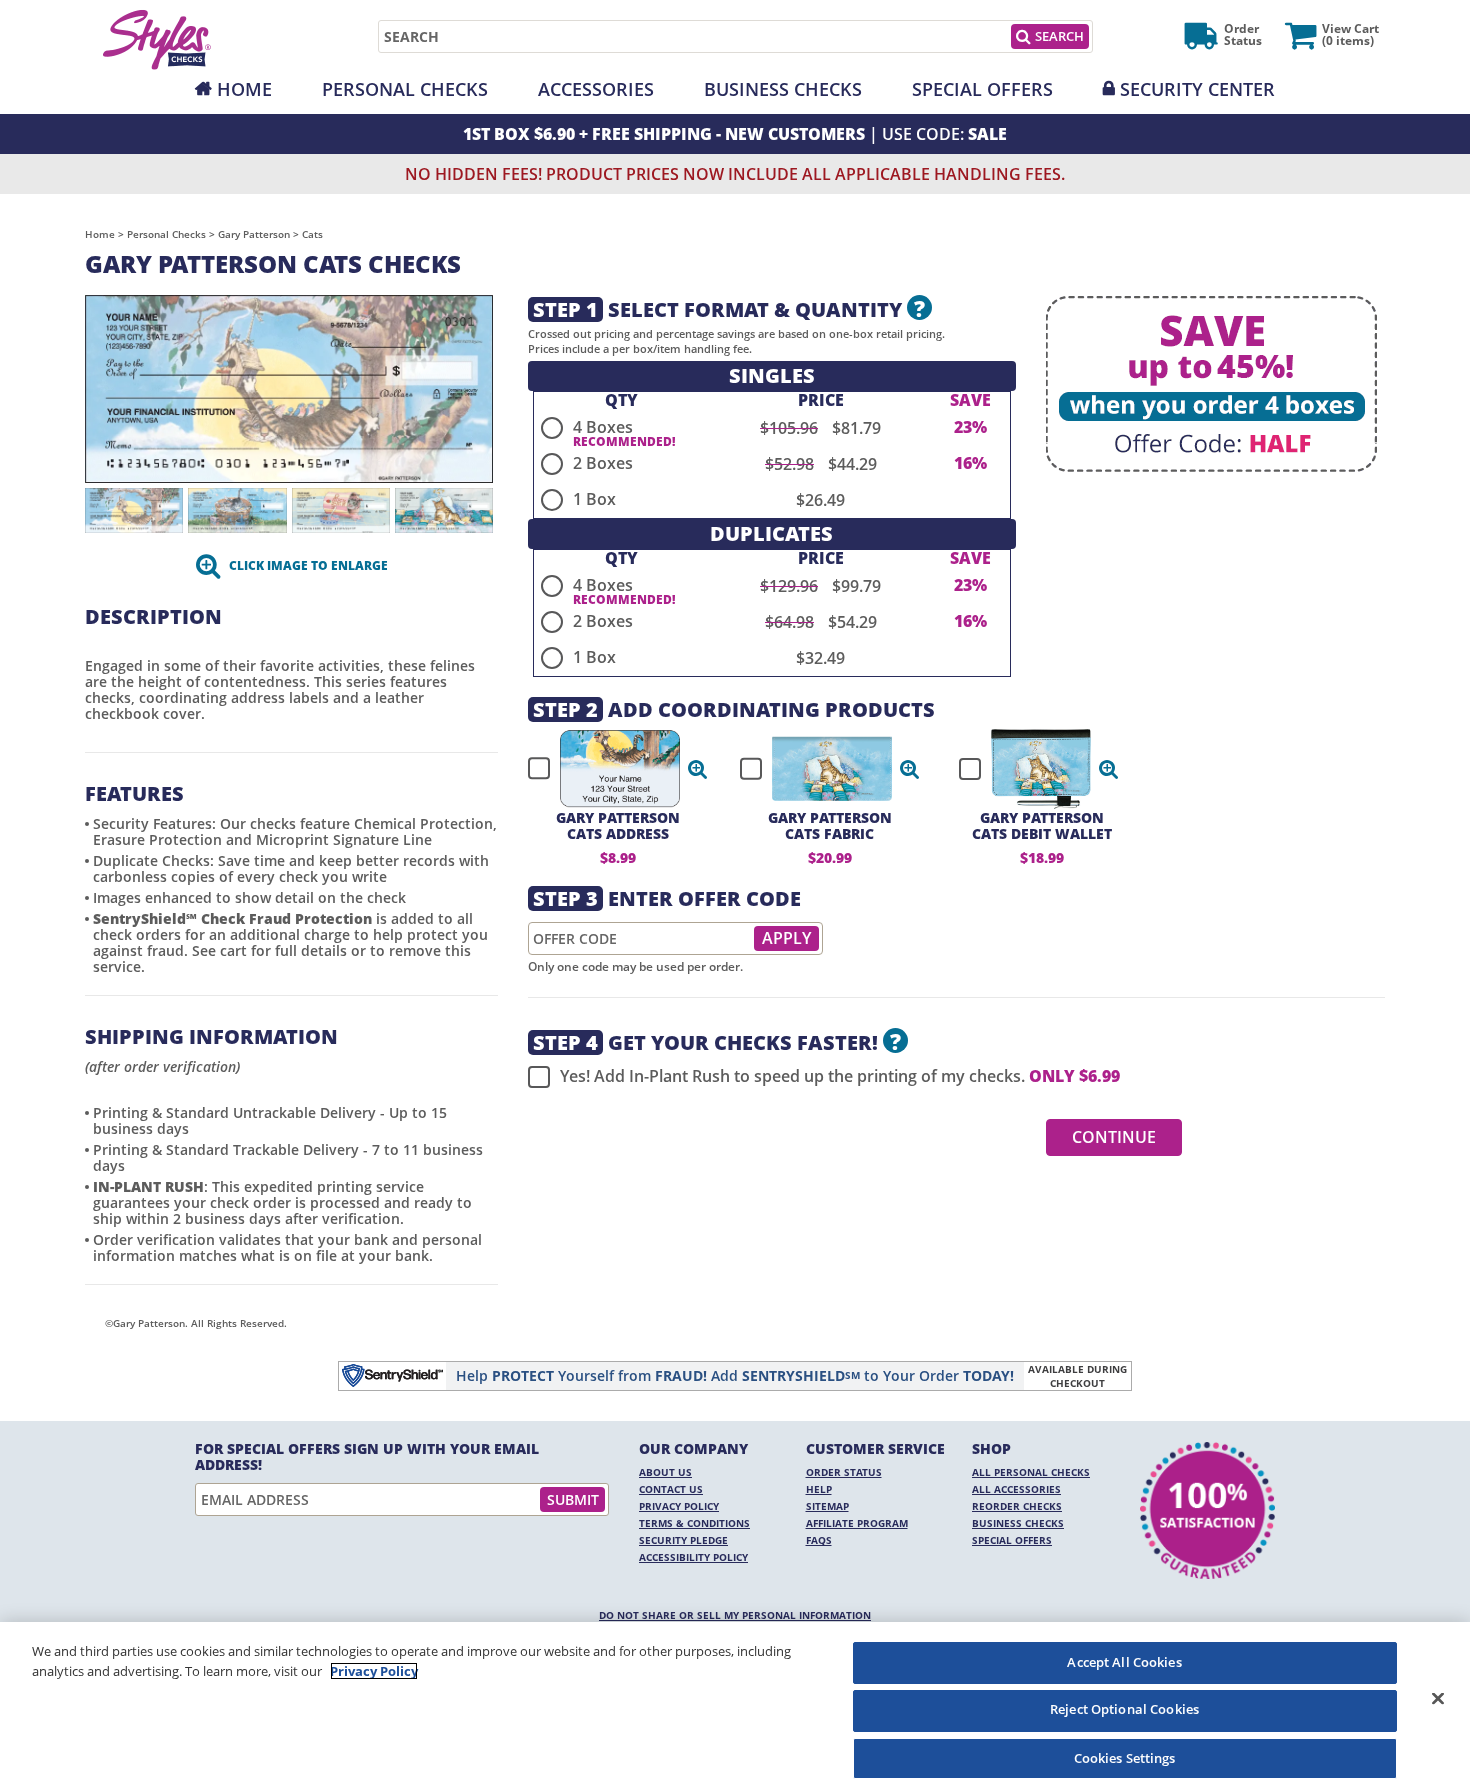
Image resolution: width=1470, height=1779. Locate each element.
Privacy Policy (679, 1506)
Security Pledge (683, 1540)
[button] (698, 769)
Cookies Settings (1125, 1757)
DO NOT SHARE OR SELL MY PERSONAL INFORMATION (735, 1615)
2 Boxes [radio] (603, 463)
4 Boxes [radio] (603, 427)
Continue (1114, 1137)
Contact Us (671, 1489)
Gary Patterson (254, 234)
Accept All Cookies (1124, 1662)
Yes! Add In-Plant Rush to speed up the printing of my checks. (840, 1076)
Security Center (1197, 89)
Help (819, 1489)
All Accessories (1016, 1489)
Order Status (844, 1472)
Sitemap (827, 1506)
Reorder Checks (1017, 1506)
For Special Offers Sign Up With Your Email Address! (367, 1457)
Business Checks (783, 89)
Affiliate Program (857, 1523)
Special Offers (982, 89)
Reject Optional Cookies (1124, 1710)
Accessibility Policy (693, 1557)
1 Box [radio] (594, 499)
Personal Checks (405, 89)
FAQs (819, 1540)
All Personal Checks (1031, 1472)
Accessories (596, 89)
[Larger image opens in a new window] (289, 387)
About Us (665, 1472)
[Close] (1438, 1698)
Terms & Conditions (694, 1523)
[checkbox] (609, 769)
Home (244, 89)
